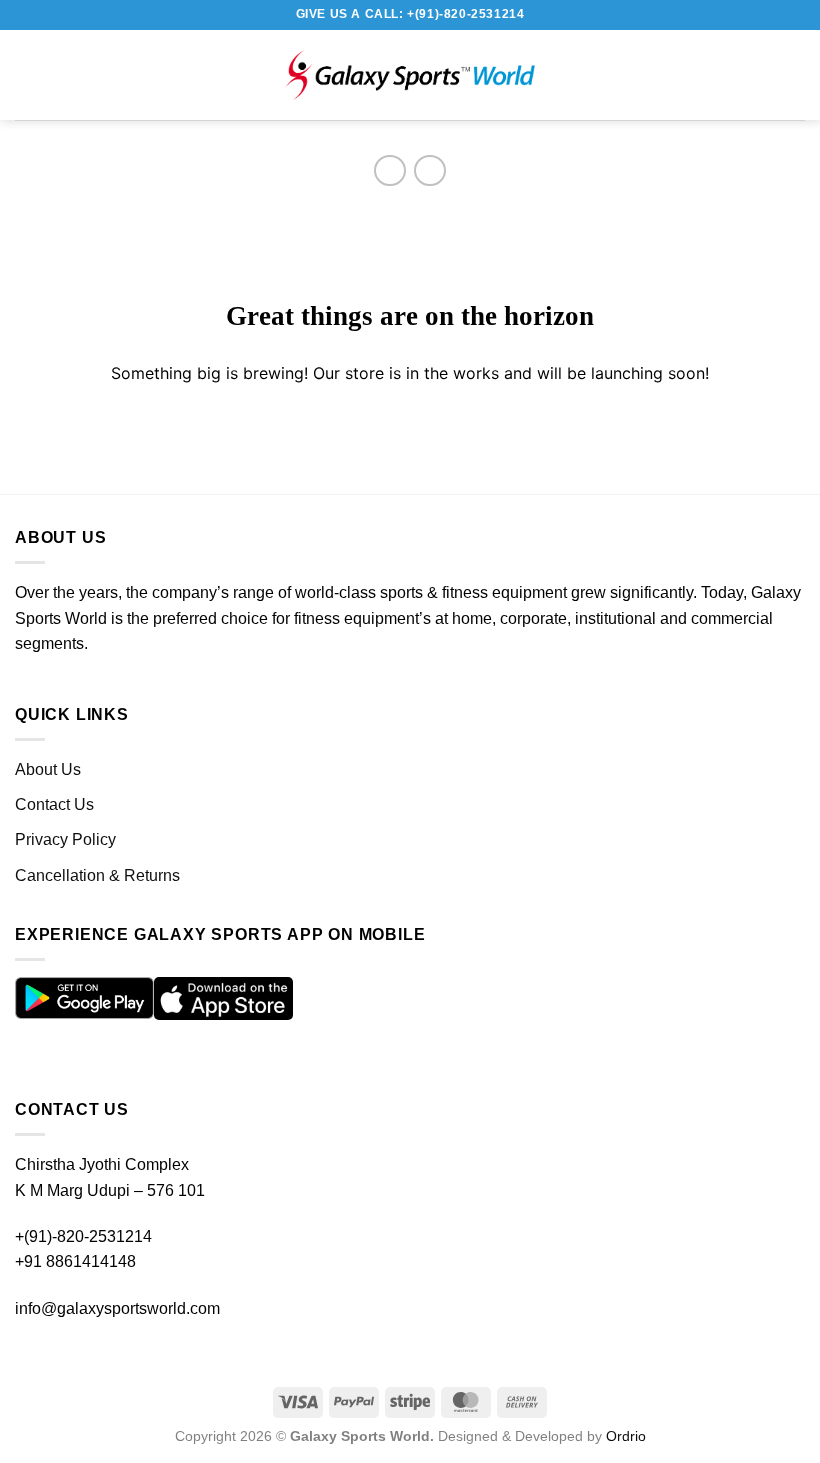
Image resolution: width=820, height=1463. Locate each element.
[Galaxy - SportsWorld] (410, 75)
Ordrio (626, 1436)
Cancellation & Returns (97, 875)
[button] (35, 74)
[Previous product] (429, 170)
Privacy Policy (65, 839)
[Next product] (389, 170)
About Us (48, 769)
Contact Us (54, 804)
